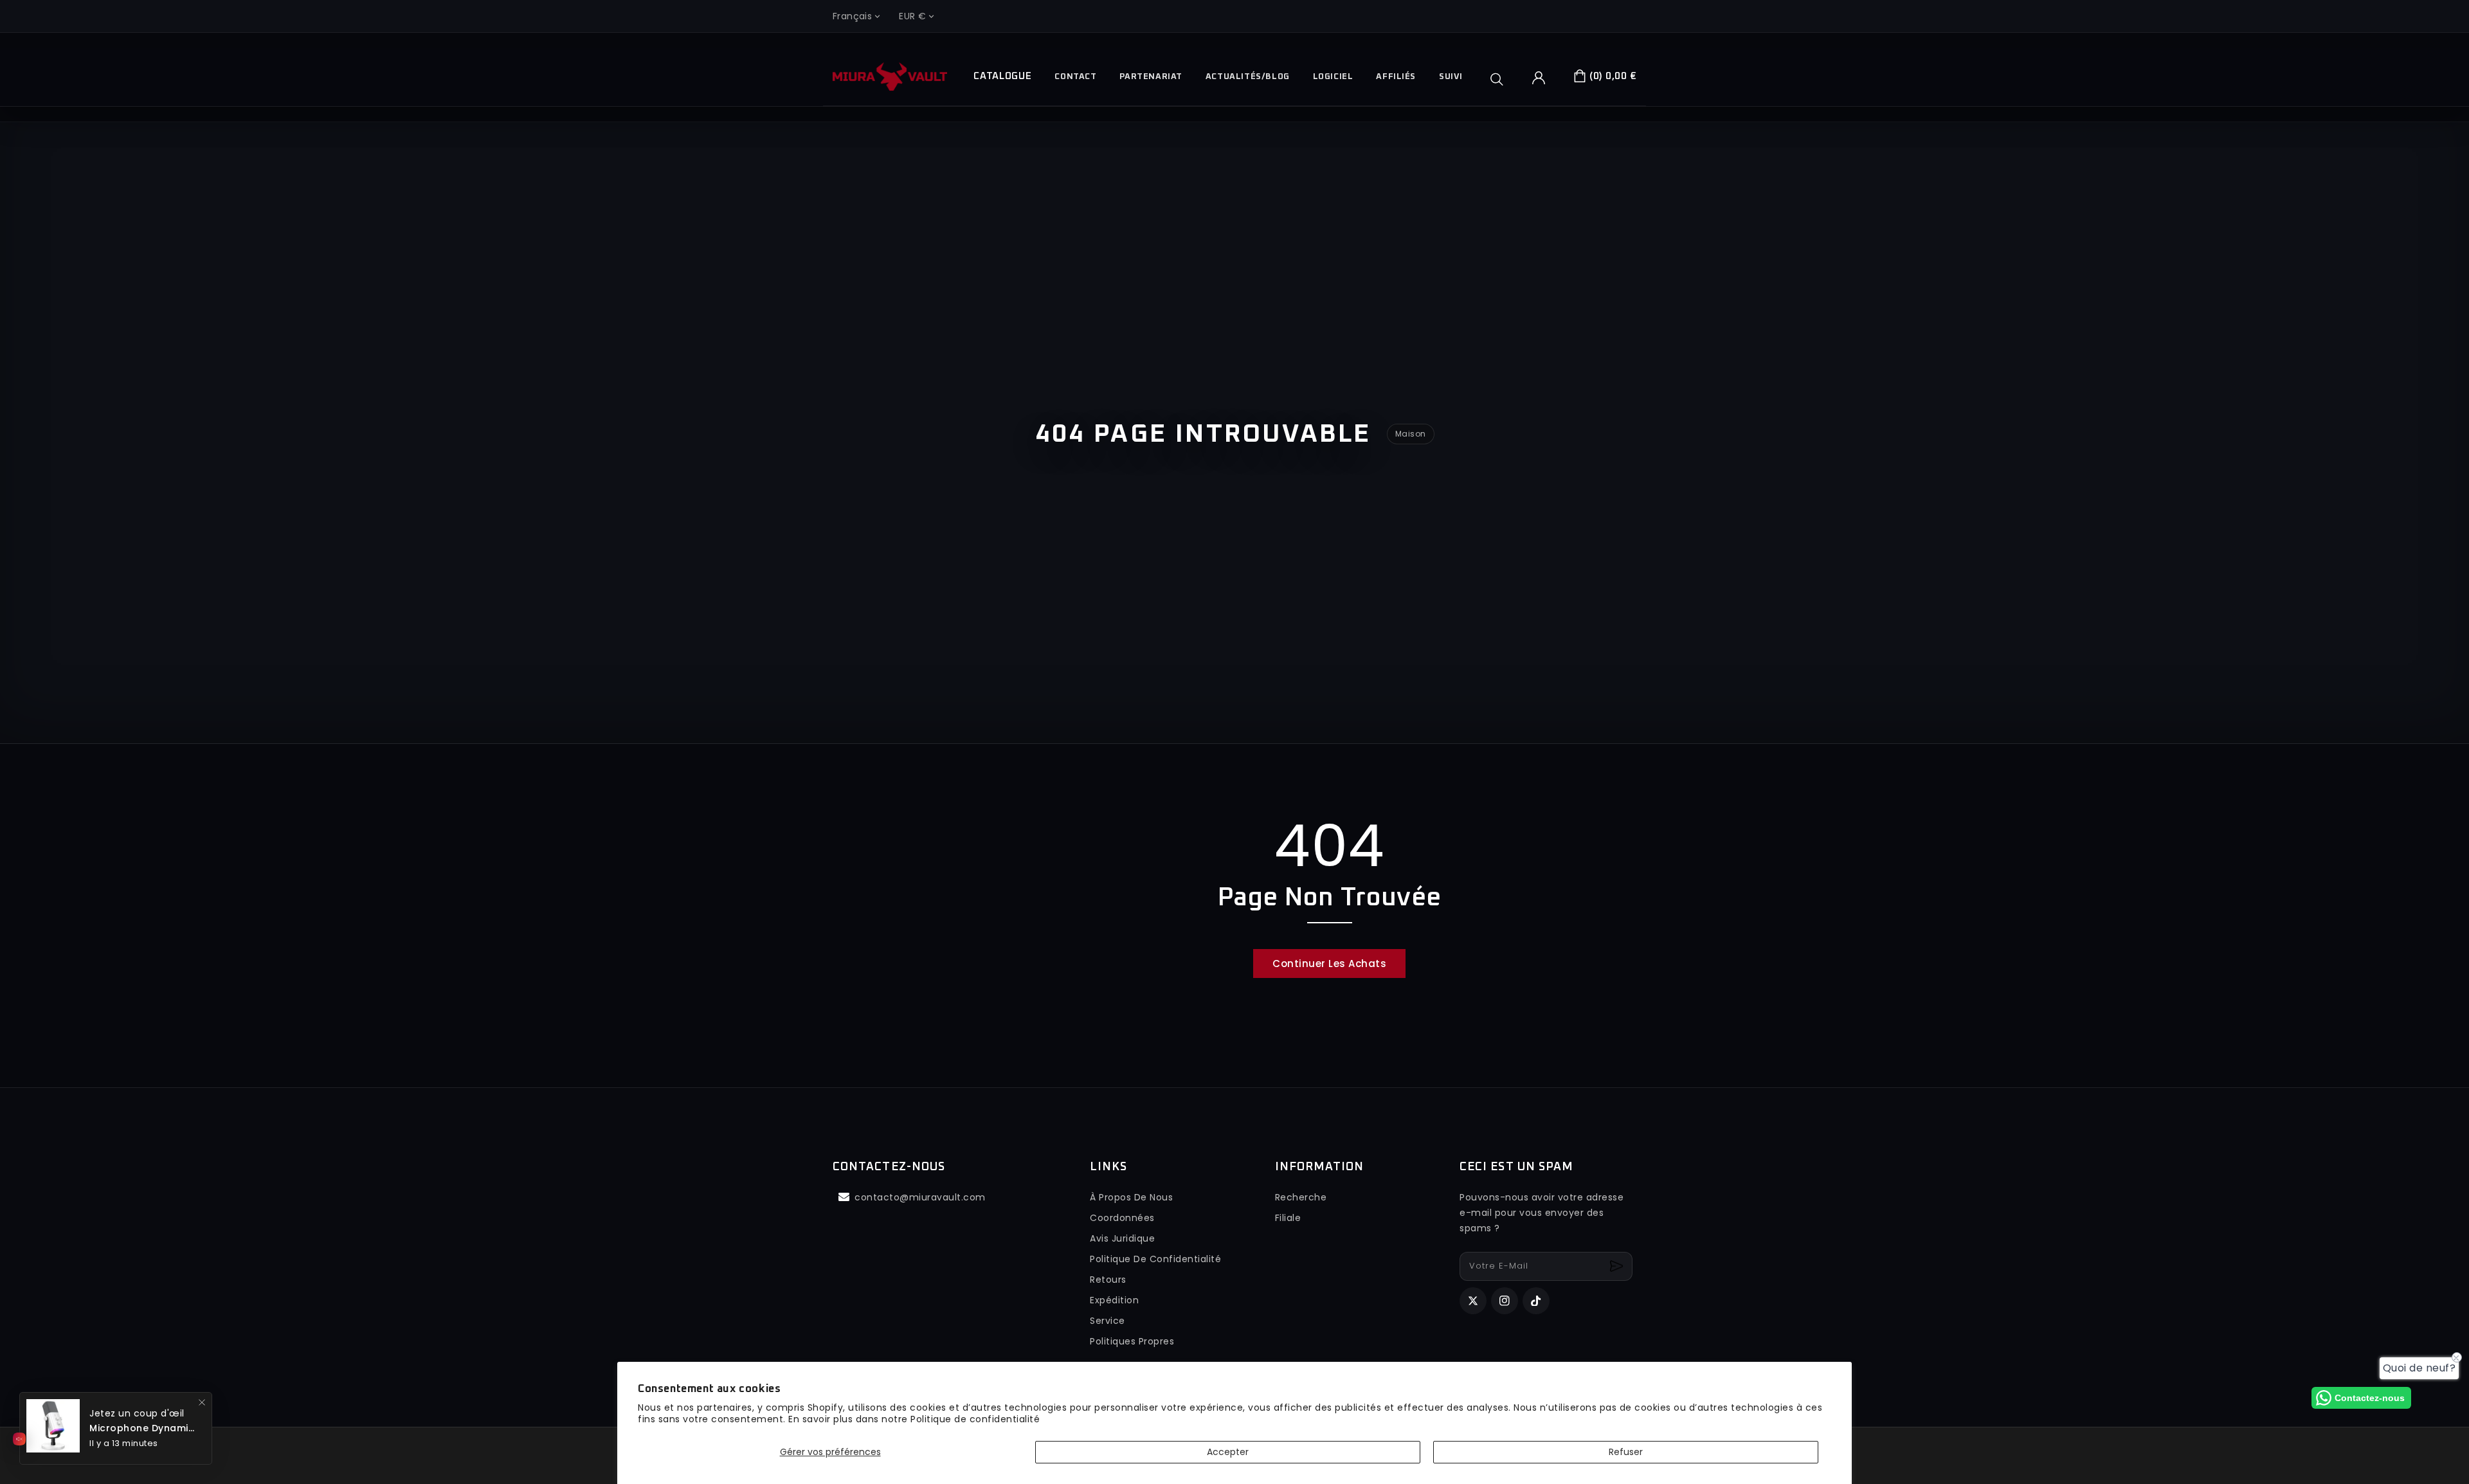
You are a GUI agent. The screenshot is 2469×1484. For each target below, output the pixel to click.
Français (852, 16)
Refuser (1626, 1452)
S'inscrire (1618, 1266)
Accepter (1228, 1452)
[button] (1501, 79)
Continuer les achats (1329, 964)
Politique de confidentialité (975, 1419)
